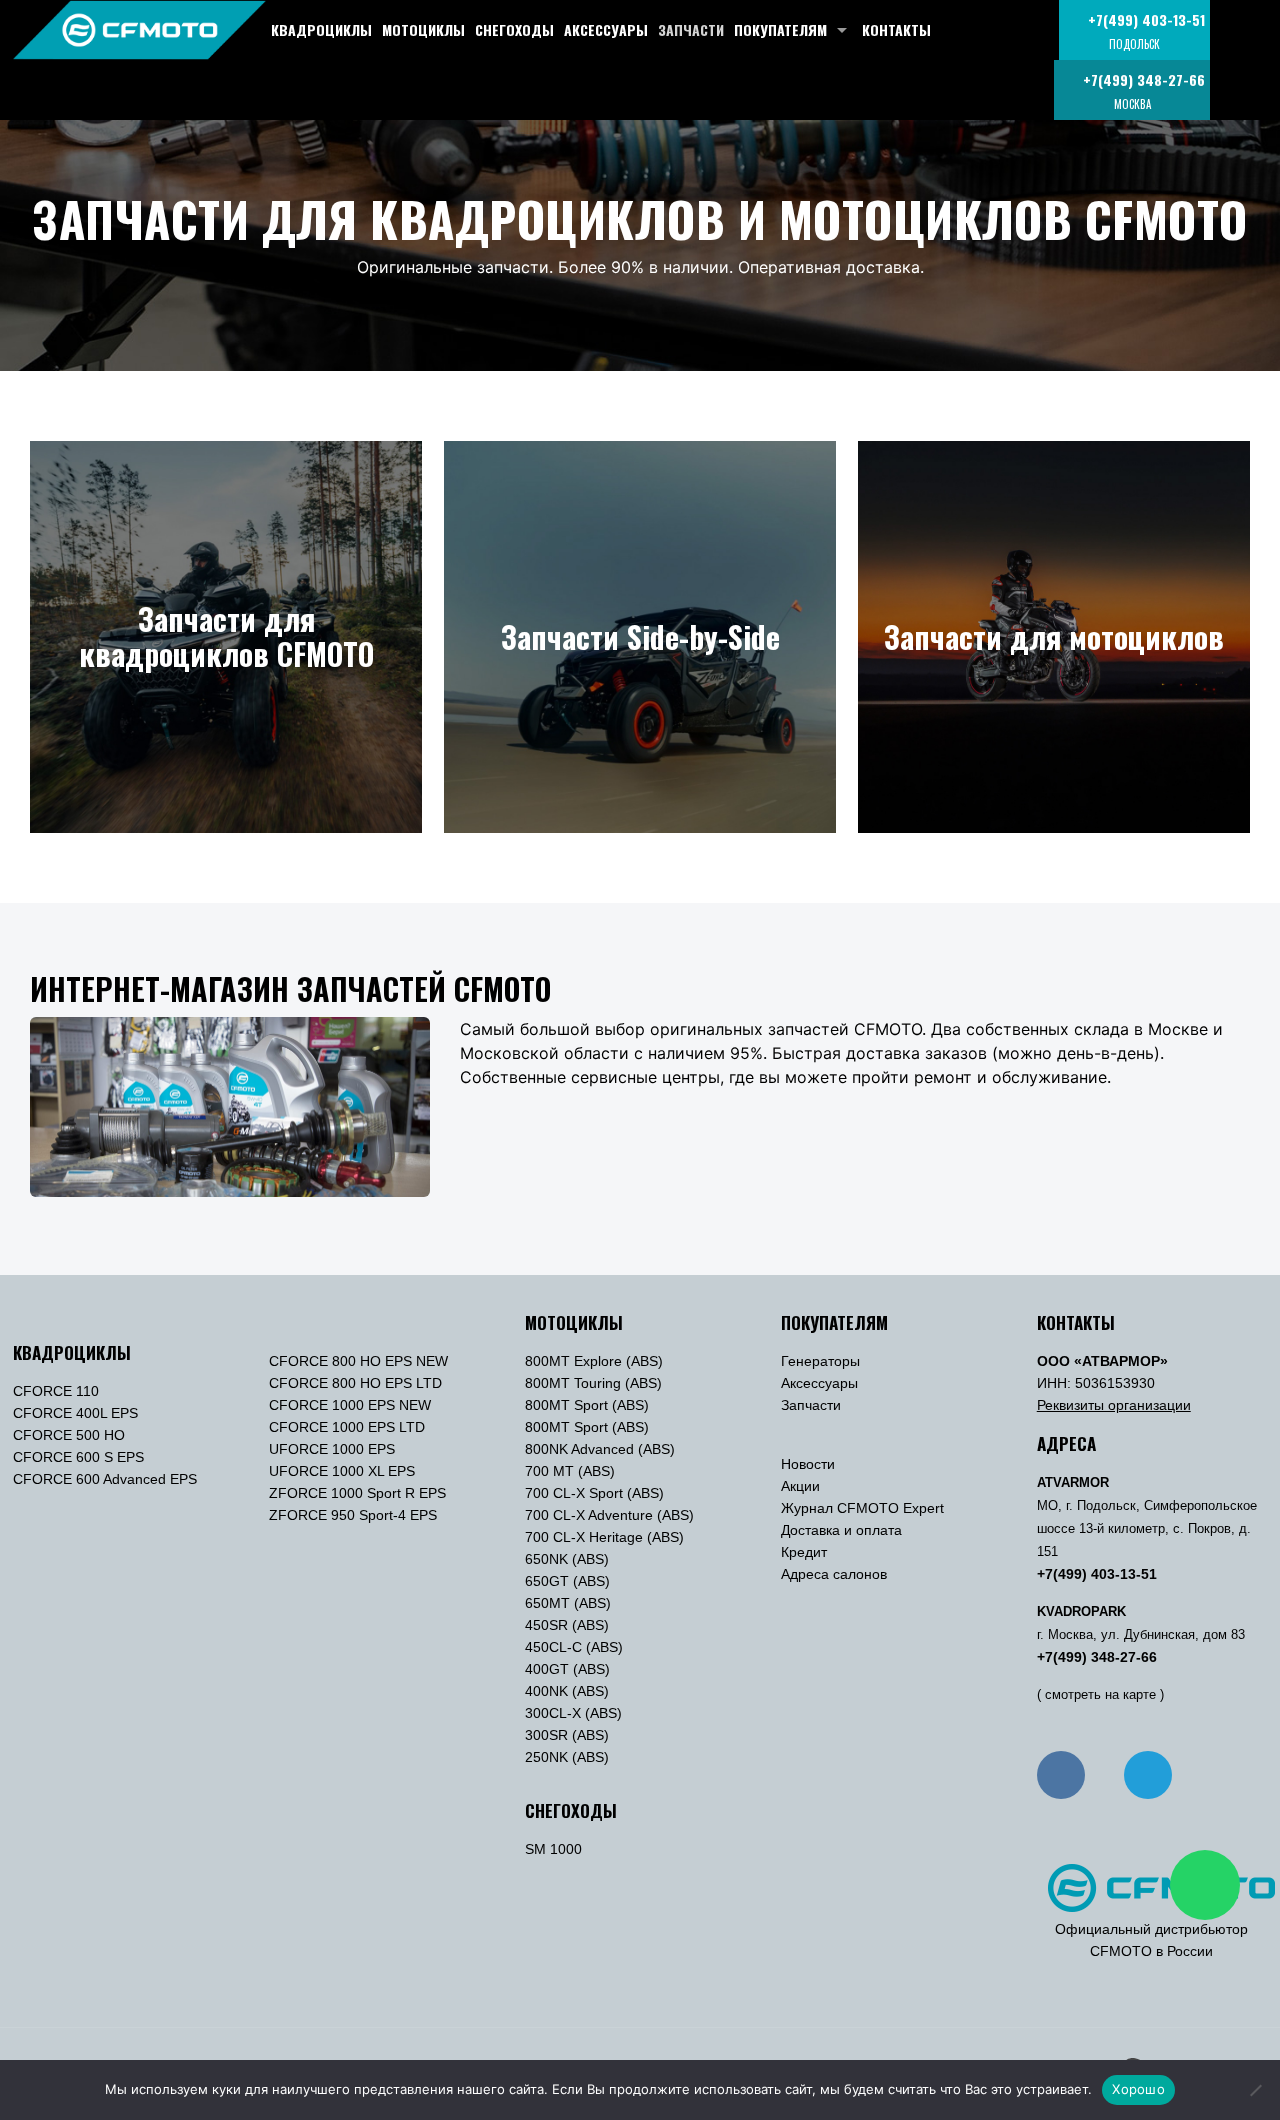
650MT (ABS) (568, 1603)
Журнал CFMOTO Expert (862, 1508)
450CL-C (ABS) (574, 1647)
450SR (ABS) (567, 1625)
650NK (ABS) (567, 1559)
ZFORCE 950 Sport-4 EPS (353, 1515)
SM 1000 (553, 1849)
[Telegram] (1148, 1775)
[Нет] (1255, 2090)
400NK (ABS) (567, 1691)
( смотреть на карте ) (1100, 1695)
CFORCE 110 (56, 1391)
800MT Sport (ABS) (587, 1405)
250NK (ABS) (567, 1757)
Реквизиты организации (1114, 1405)
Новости (808, 1464)
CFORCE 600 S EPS (78, 1457)
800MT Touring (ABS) (593, 1383)
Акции (800, 1486)
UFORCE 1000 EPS (332, 1449)
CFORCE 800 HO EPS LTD (355, 1383)
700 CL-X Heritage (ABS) (604, 1537)
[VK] (1061, 1775)
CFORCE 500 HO (69, 1435)
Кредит (804, 1552)
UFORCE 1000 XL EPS (342, 1471)
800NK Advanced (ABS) (600, 1449)
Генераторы (820, 1361)
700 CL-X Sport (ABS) (594, 1493)
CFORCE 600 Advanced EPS (105, 1479)
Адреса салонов (834, 1574)
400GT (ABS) (567, 1669)
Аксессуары (819, 1383)
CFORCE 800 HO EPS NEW (358, 1361)
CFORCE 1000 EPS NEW (350, 1405)
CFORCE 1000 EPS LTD (347, 1427)
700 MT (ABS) (570, 1471)
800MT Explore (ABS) (594, 1361)
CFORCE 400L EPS (75, 1413)
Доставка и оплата (841, 1530)
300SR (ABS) (567, 1735)
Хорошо (1138, 2089)
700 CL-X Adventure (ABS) (609, 1515)
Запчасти (811, 1405)
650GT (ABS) (567, 1581)
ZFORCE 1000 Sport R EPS (357, 1493)
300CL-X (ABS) (573, 1713)
